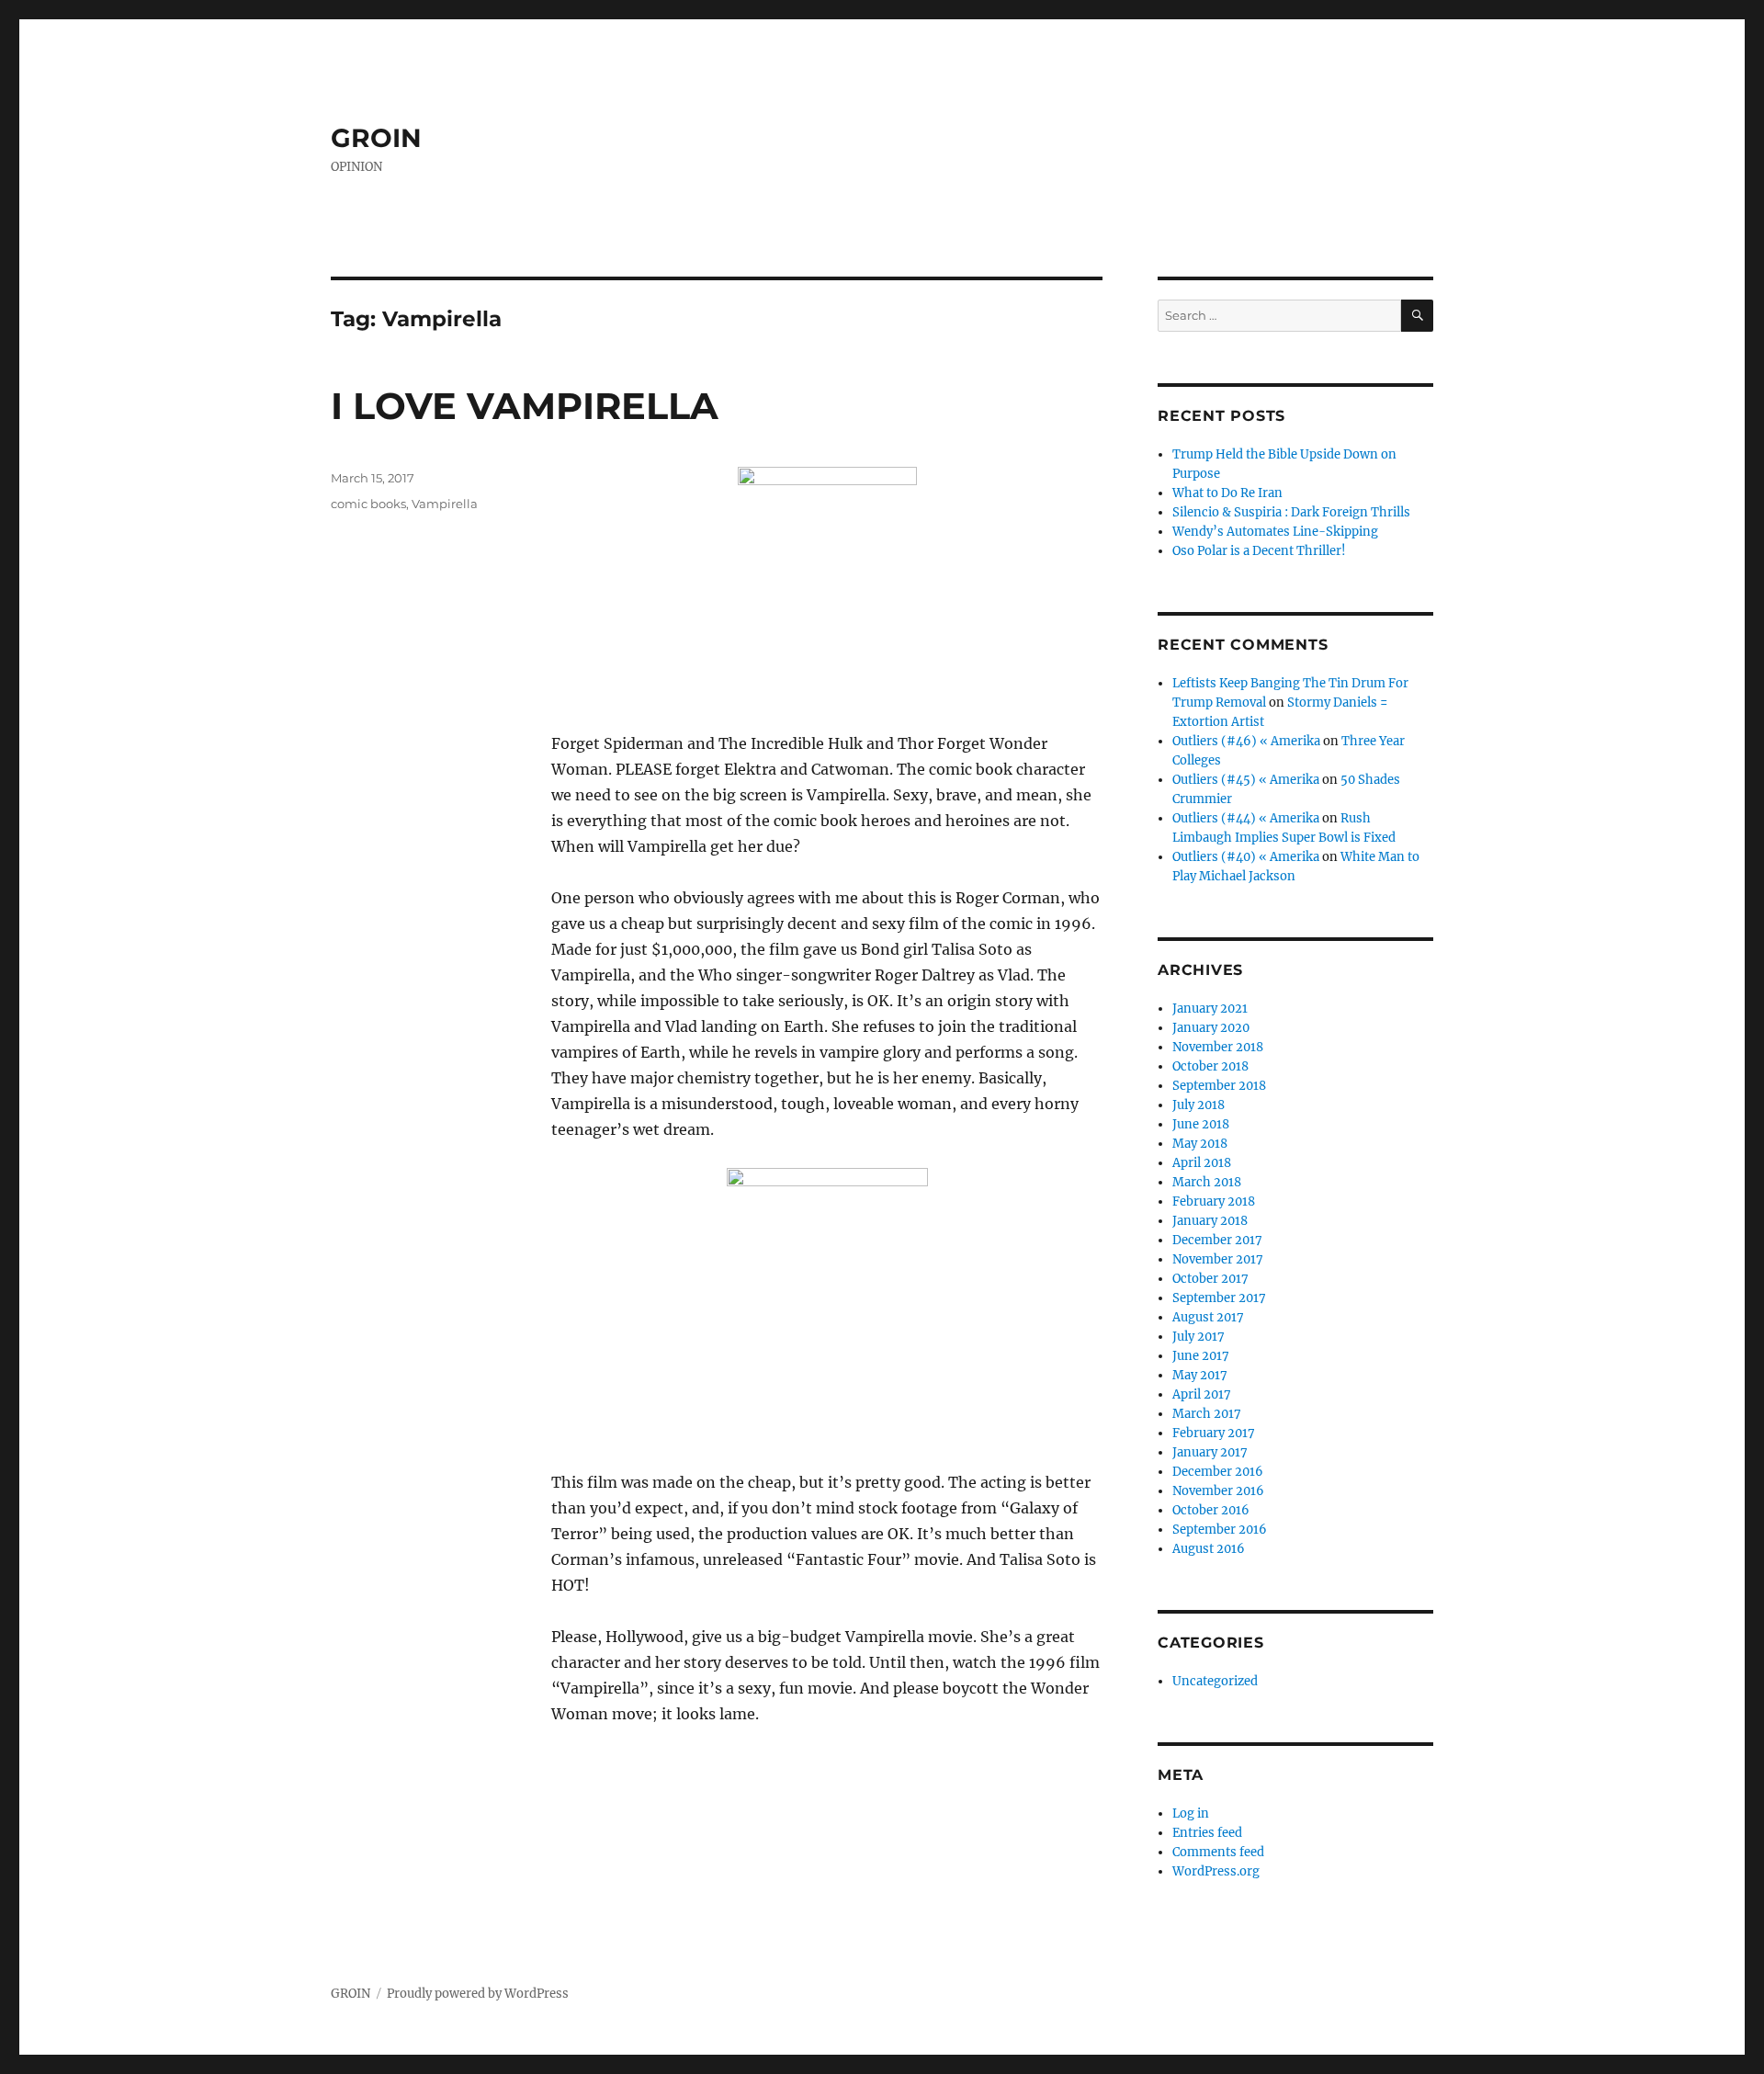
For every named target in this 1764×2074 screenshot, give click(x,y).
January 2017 (1210, 1452)
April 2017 (1202, 1394)
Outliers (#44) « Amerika (1246, 818)
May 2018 (1200, 1144)
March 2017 (1207, 1414)
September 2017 (1219, 1298)
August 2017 (1208, 1317)
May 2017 (1200, 1375)
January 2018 (1210, 1221)
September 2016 (1220, 1530)
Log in (1191, 1813)
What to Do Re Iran (1227, 493)
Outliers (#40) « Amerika (1246, 857)
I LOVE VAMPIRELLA (525, 406)
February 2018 (1214, 1201)
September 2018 (1219, 1086)
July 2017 (1199, 1337)
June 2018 (1201, 1124)
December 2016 (1218, 1472)
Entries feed (1207, 1833)
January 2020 (1211, 1028)
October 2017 (1210, 1279)
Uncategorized (1215, 1681)
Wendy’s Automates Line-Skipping (1275, 532)
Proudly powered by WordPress (478, 1994)
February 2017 (1214, 1433)
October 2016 (1211, 1510)
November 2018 (1218, 1047)
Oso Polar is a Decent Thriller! (1259, 551)
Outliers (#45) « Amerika (1246, 780)
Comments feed (1218, 1852)
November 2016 (1218, 1491)
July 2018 (1199, 1105)
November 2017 (1218, 1259)
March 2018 (1207, 1182)
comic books (368, 504)
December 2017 (1217, 1240)
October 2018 (1210, 1066)
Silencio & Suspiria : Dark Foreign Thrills (1291, 512)
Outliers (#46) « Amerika (1246, 741)
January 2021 (1210, 1009)
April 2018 (1202, 1163)
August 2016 (1209, 1549)
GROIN (376, 138)
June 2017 (1201, 1356)
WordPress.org (1216, 1871)
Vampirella (445, 504)
